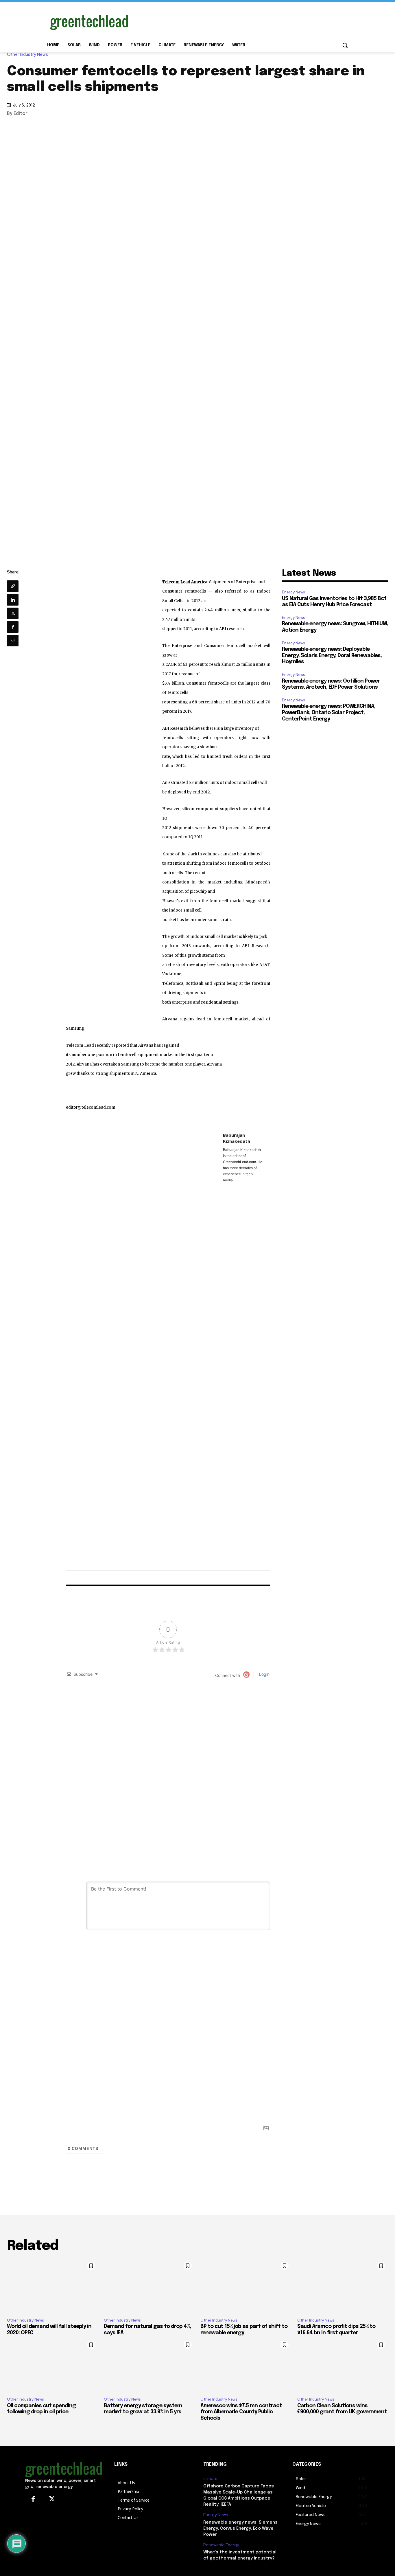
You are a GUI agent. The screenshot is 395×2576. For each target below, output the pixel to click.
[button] (345, 45)
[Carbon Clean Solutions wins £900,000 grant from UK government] (343, 2365)
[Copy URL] (13, 586)
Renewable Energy (221, 2545)
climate (210, 2479)
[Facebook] (13, 627)
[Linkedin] (13, 600)
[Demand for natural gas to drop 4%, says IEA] (149, 2286)
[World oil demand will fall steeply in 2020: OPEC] (52, 2286)
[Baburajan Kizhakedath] (145, 1347)
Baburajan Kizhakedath (237, 1138)
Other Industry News (27, 55)
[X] (13, 613)
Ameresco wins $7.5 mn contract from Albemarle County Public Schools (241, 2412)
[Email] (13, 641)
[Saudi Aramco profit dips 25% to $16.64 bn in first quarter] (343, 2286)
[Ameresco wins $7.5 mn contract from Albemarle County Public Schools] (246, 2365)
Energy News (293, 592)
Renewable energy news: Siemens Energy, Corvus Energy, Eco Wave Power (240, 2529)
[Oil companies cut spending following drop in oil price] (52, 2365)
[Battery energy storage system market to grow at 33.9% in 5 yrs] (149, 2365)
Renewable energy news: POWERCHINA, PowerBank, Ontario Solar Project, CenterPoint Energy (329, 713)
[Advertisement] (241, 21)
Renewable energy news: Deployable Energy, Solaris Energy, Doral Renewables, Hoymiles (332, 656)
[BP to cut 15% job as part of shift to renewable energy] (246, 2286)
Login (264, 1674)
